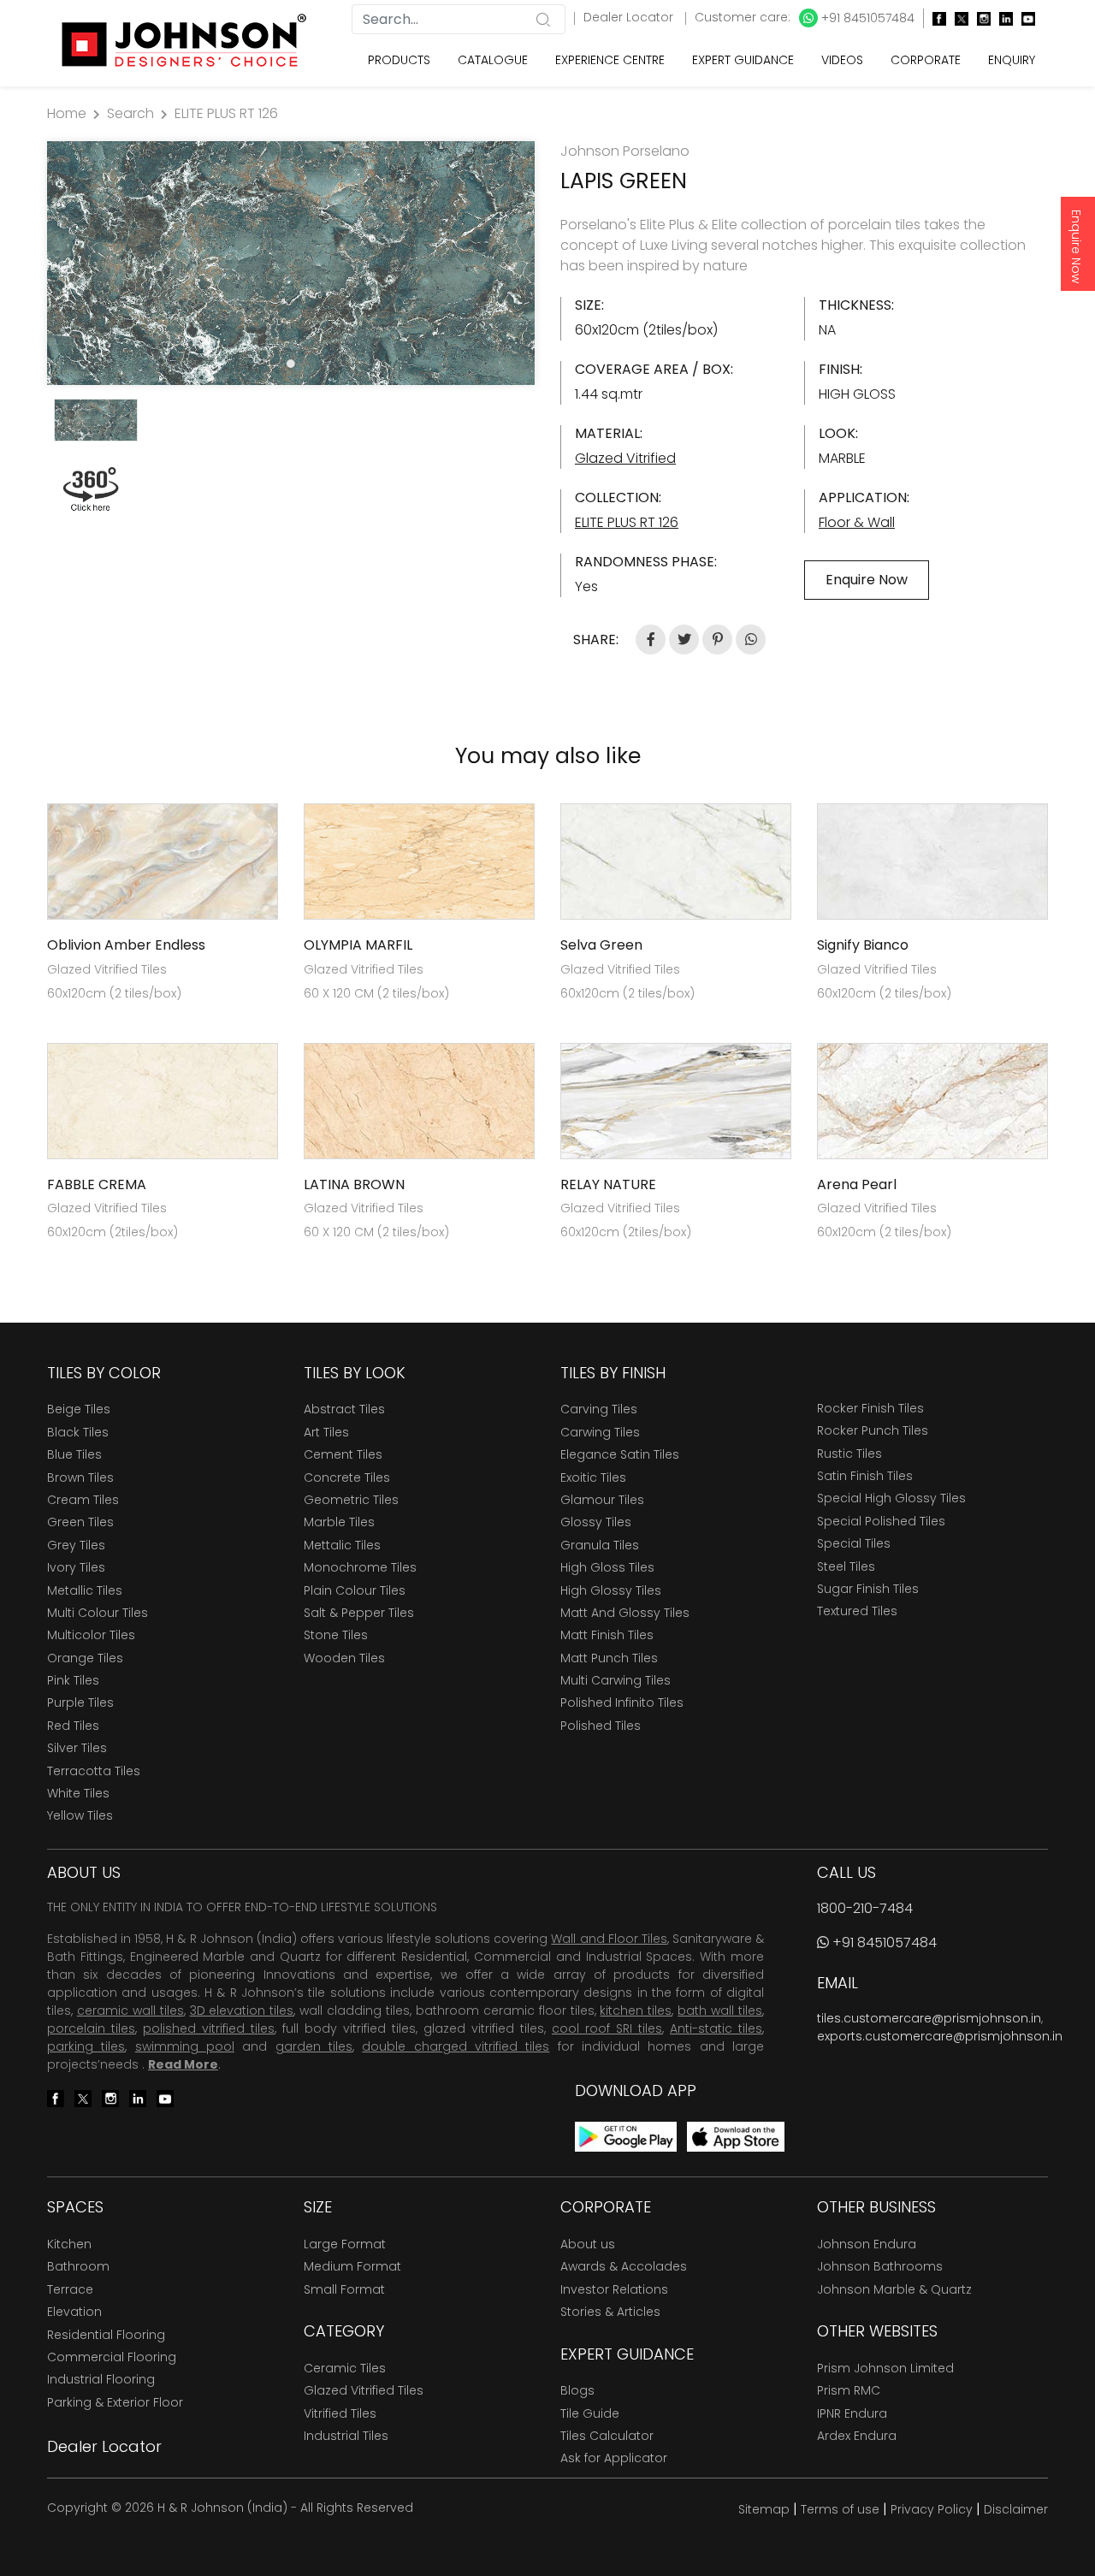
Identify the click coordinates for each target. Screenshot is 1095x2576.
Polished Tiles (601, 1726)
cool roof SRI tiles (607, 2028)
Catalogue (493, 60)
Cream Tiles (83, 1500)
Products (399, 60)
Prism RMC (849, 2390)
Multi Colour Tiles (98, 1613)
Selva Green (601, 945)
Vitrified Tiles (340, 2413)
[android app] (626, 2136)
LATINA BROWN (354, 1184)
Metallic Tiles (85, 1590)
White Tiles (78, 1793)
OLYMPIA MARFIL (358, 945)
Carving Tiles (599, 1409)
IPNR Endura (852, 2413)
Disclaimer (1016, 2509)
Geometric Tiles (351, 1500)
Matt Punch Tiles (609, 1658)
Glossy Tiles (596, 1522)
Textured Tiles (857, 1611)
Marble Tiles (339, 1522)
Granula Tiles (600, 1545)
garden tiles (314, 2046)
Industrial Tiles (346, 2436)
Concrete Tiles (347, 1477)
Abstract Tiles (344, 1409)
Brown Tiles (80, 1477)
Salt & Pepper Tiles (359, 1613)
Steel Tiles (846, 1566)
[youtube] (1024, 18)
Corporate (926, 60)
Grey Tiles (76, 1545)
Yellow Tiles (80, 1815)
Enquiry (1012, 60)
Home (67, 113)
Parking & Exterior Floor (115, 2402)
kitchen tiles (636, 2010)
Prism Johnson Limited (885, 2368)
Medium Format (352, 2266)
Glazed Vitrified (625, 458)
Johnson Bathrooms (880, 2266)
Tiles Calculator (607, 2436)
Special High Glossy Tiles (891, 1498)
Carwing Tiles (600, 1432)
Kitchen (69, 2244)
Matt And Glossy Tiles (625, 1613)
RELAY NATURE (608, 1184)
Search (130, 113)
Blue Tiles (74, 1454)
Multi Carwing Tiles (616, 1680)
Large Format (345, 2244)
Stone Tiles (336, 1635)
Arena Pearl (857, 1184)
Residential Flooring (106, 2335)
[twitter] (957, 18)
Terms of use (840, 2509)
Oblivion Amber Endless (126, 945)
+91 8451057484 (866, 18)
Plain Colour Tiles (355, 1590)
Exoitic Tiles (593, 1477)
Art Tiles (326, 1432)
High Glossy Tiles (611, 1590)
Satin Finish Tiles (865, 1476)
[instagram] (980, 18)
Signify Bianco (863, 945)
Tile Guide (590, 2413)
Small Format (344, 2289)
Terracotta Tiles (94, 1771)
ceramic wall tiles (130, 2010)
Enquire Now (1076, 246)
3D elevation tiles (242, 2010)
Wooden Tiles (344, 1658)
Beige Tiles (79, 1409)
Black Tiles (78, 1432)
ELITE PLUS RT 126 (226, 113)
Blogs (577, 2390)
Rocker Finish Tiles (870, 1408)
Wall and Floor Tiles (609, 1939)
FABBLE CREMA (97, 1184)
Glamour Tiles (602, 1500)
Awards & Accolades (624, 2266)
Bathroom (78, 2266)
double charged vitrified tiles (456, 2046)
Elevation (74, 2312)
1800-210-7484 (865, 1908)
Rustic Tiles (849, 1454)
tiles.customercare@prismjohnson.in (929, 2018)
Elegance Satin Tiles (620, 1454)
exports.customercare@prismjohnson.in (940, 2036)
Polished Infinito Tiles (622, 1703)
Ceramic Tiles (345, 2368)
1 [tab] (291, 364)
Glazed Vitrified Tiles (364, 2390)
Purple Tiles (80, 1703)
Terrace (70, 2289)
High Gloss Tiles (607, 1567)
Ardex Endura (857, 2436)
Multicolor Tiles (91, 1635)
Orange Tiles (85, 1658)
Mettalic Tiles (342, 1545)
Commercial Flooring (112, 2357)
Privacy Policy (932, 2509)
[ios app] (736, 2136)
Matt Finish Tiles (607, 1635)
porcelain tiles (91, 2028)
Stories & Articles (610, 2312)
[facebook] (935, 18)
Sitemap (764, 2509)
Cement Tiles (343, 1454)
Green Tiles (80, 1522)
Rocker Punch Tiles (873, 1430)
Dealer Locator (630, 17)
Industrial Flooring (101, 2379)
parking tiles (86, 2046)
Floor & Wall (857, 522)
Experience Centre (610, 60)
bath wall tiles (720, 2010)
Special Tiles (854, 1543)
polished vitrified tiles (209, 2028)
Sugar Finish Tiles (868, 1589)
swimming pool (185, 2046)
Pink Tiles (73, 1680)
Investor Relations (614, 2289)
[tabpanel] (291, 263)
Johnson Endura (867, 2244)
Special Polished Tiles (881, 1521)
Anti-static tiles (716, 2028)
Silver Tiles (77, 1748)
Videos (842, 60)
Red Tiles (73, 1726)
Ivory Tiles (76, 1567)
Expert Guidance (743, 60)
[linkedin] (1002, 18)
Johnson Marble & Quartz (894, 2289)
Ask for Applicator (614, 2458)
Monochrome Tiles (360, 1567)
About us (588, 2244)
